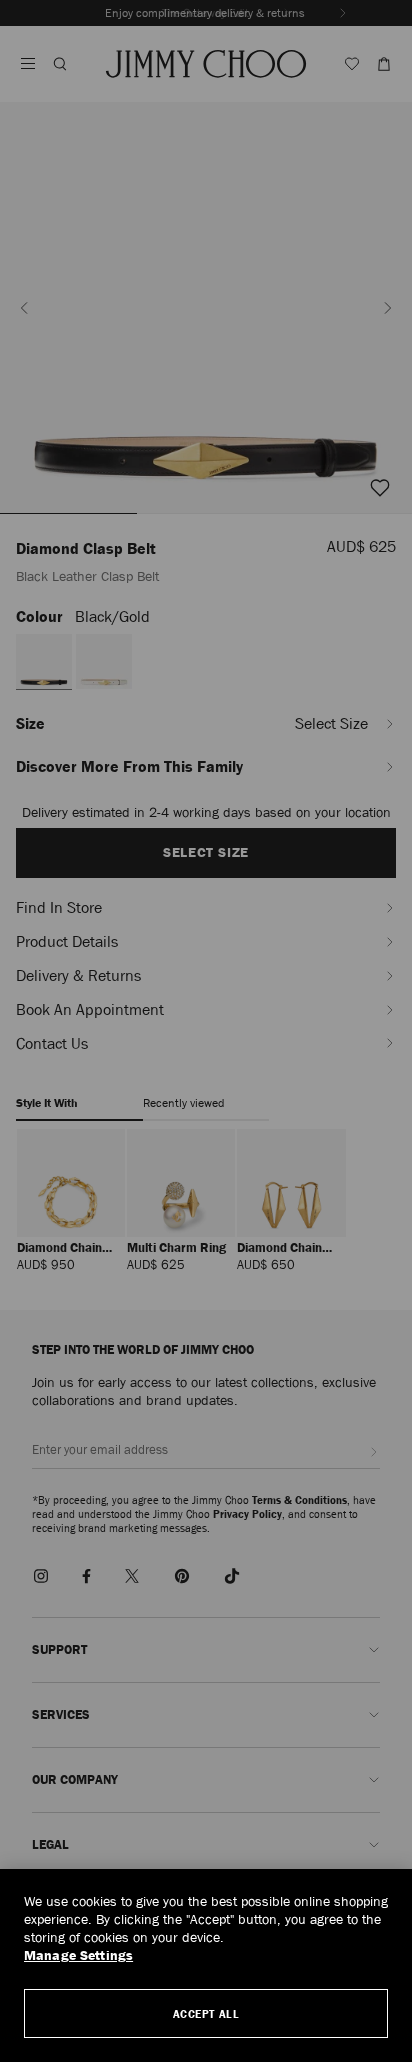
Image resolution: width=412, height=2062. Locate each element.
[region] (206, 1965)
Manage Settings (78, 1955)
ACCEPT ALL (206, 2013)
